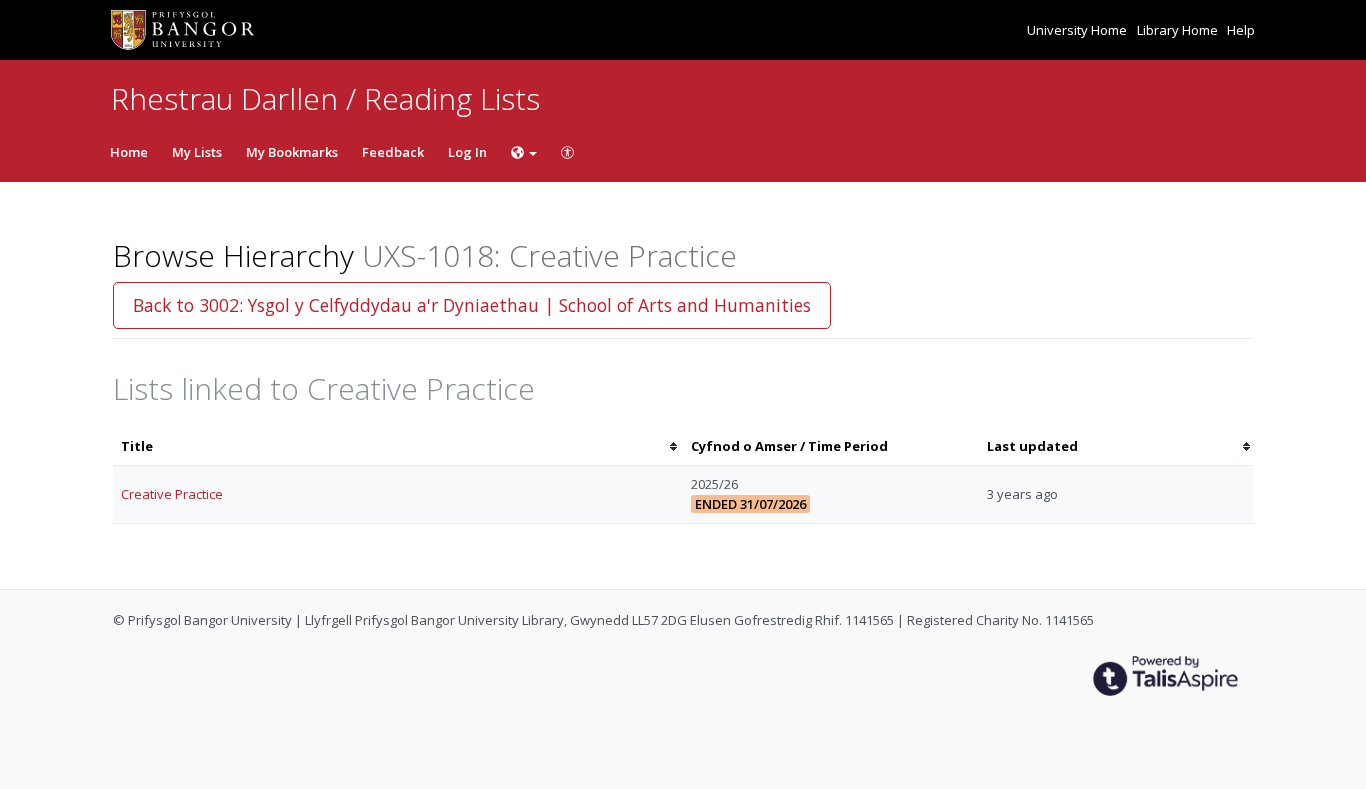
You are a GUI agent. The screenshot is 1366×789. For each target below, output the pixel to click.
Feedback (393, 152)
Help (1241, 30)
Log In (467, 152)
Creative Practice (172, 494)
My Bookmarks (292, 152)
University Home (1078, 30)
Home (129, 152)
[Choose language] (524, 152)
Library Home (1179, 30)
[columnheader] (398, 446)
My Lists (197, 152)
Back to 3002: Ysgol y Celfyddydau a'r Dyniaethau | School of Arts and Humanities (472, 305)
